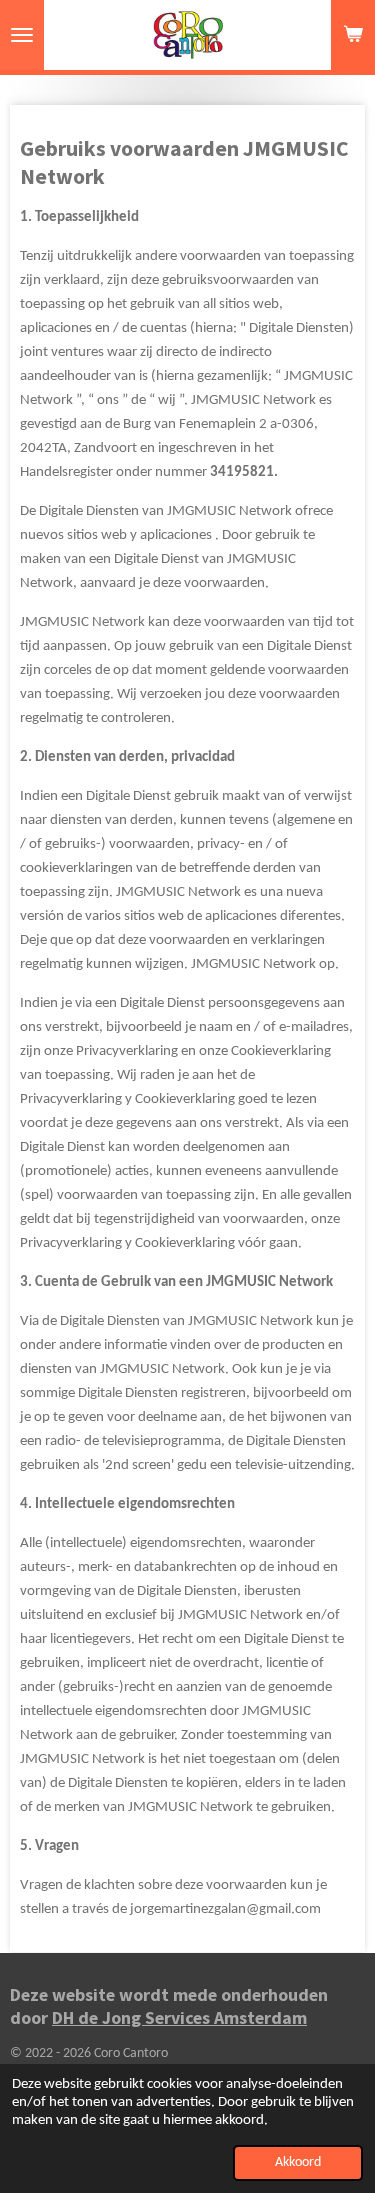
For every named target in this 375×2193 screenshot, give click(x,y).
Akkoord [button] (298, 2162)
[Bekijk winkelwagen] (353, 35)
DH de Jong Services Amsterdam (179, 2017)
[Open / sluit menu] (22, 35)
